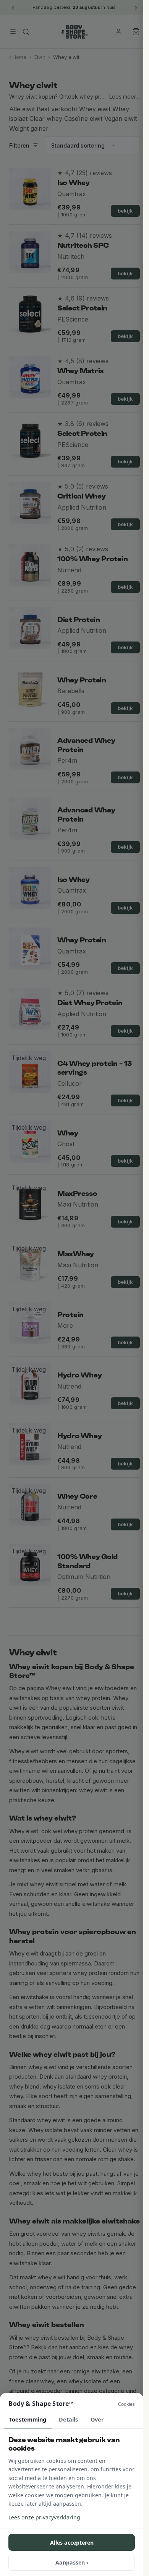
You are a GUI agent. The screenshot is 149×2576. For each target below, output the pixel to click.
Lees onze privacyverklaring (44, 2517)
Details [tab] (68, 2419)
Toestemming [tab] (28, 2419)
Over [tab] (97, 2419)
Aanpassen (72, 2562)
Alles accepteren (72, 2543)
